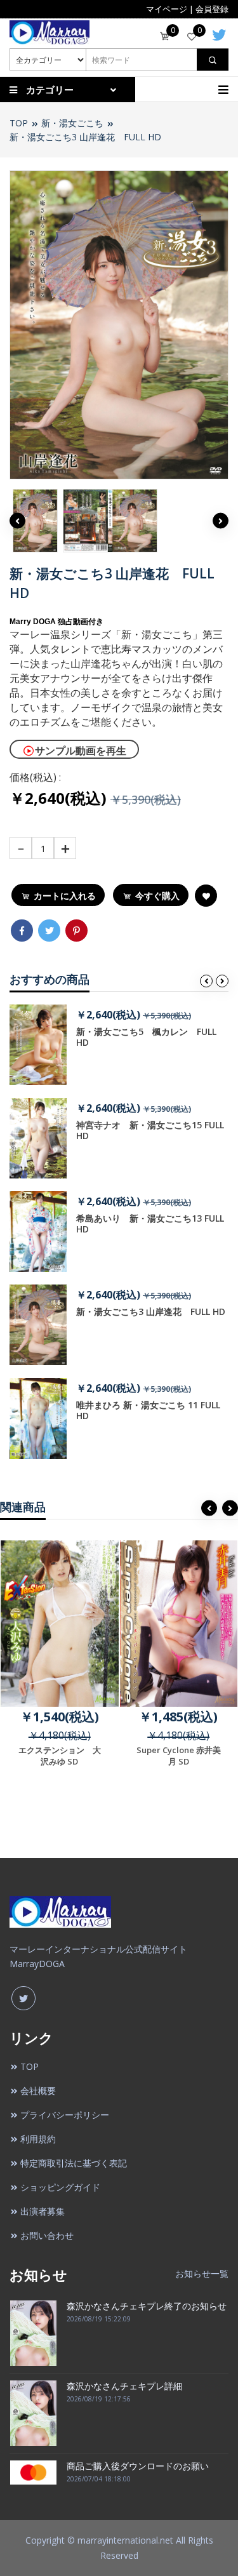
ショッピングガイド (60, 2187)
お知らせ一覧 (202, 2273)
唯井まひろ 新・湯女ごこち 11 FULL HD (148, 1410)
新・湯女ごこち (72, 123)
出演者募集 (43, 2211)
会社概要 (38, 2091)
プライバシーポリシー (65, 2115)
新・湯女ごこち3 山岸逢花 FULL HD (85, 137)
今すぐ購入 (157, 896)
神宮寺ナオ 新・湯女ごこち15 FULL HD (150, 1130)
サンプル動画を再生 (81, 751)
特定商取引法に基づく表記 (74, 2163)
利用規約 (38, 2139)
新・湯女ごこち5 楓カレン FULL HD (146, 1037)
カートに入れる (65, 896)
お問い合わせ (47, 2235)
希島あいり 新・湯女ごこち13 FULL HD (150, 1224)
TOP (19, 123)
